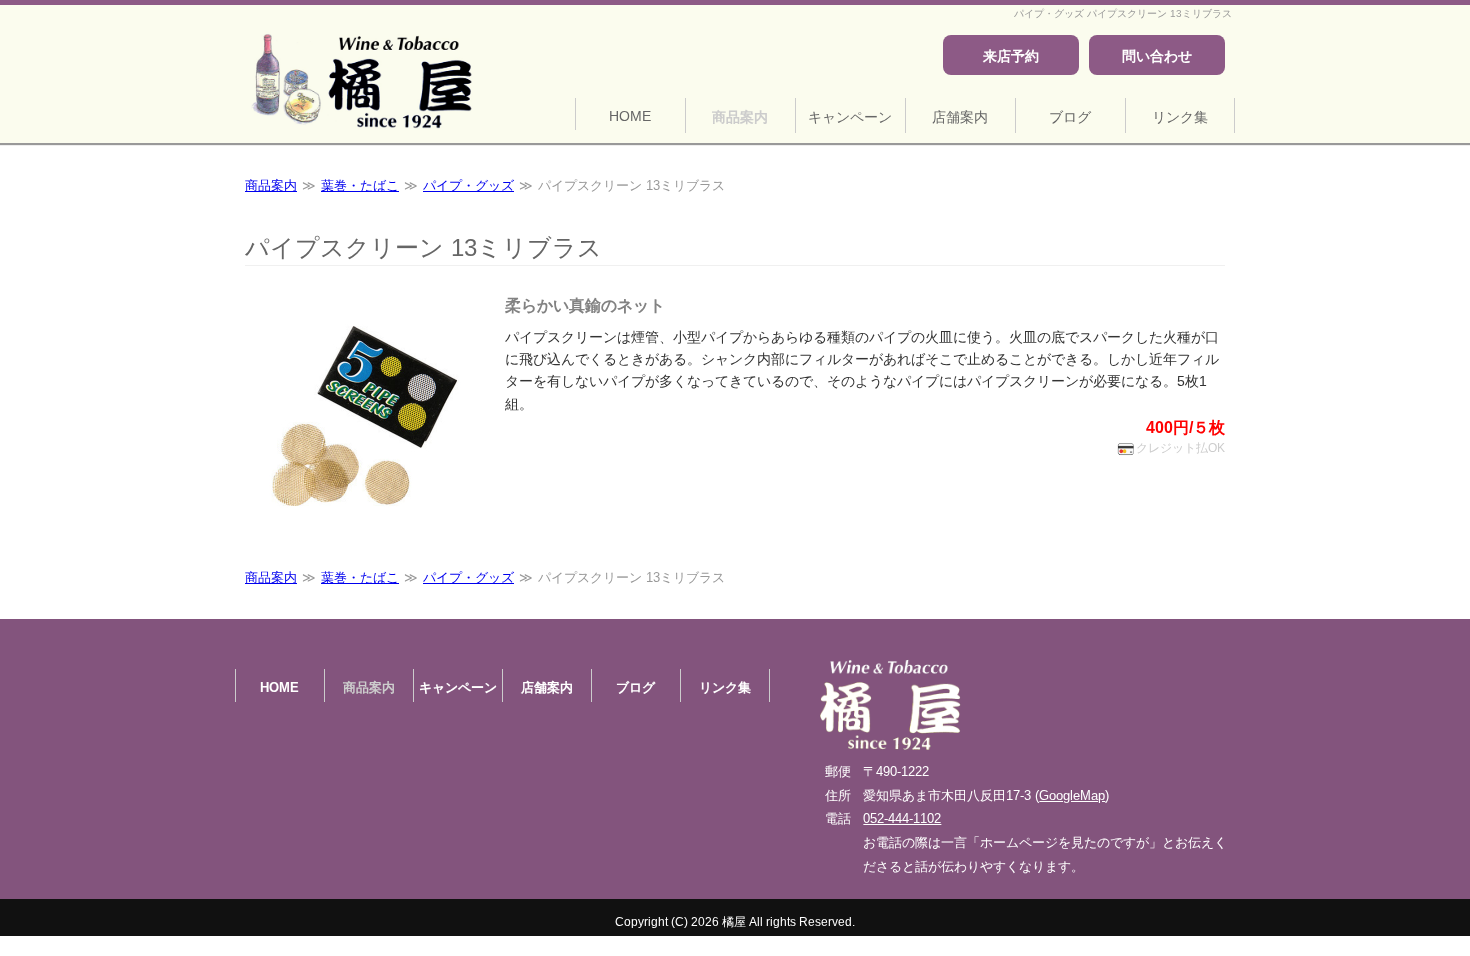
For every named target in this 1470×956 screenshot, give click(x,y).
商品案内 (740, 117)
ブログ (1070, 117)
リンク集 (1180, 117)
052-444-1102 (902, 818)
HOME (630, 116)
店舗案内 (960, 117)
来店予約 (1011, 56)
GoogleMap (1072, 795)
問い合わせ (1157, 56)
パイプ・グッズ (468, 185)
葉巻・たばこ (360, 185)
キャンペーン (850, 117)
